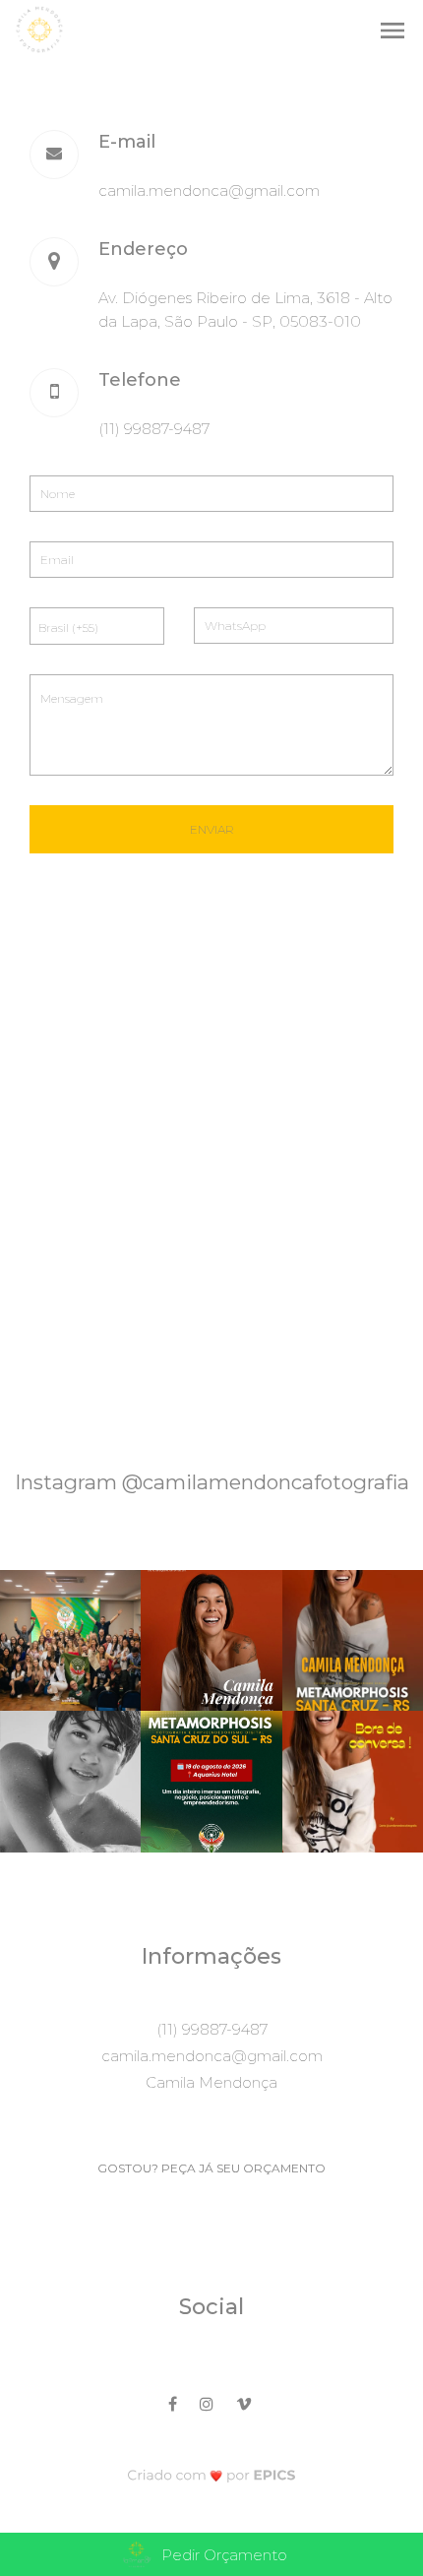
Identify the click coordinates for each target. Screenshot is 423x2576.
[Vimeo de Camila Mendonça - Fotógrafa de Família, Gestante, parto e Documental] (245, 2401)
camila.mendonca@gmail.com (209, 190)
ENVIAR (212, 829)
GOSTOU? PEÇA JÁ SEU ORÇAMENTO (211, 2168)
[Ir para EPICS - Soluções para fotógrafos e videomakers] (212, 2474)
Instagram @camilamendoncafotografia (212, 1482)
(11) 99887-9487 (154, 429)
